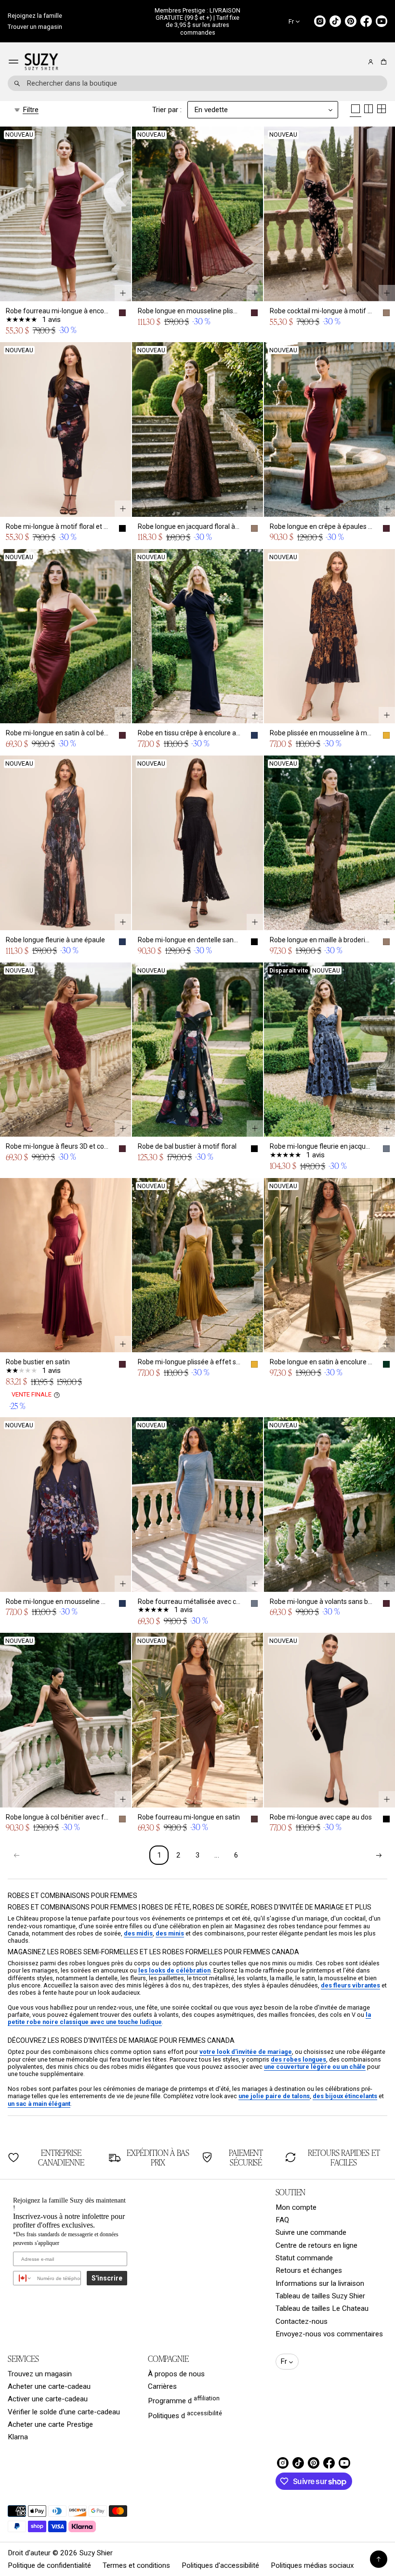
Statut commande (304, 2258)
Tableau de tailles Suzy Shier (320, 2296)
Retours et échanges (309, 2270)
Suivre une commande (311, 2232)
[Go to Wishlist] (357, 62)
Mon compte (296, 2207)
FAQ (282, 2220)
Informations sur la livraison (320, 2283)
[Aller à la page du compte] (371, 62)
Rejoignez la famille (35, 16)
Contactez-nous (302, 2321)
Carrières (162, 2386)
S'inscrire (107, 2278)
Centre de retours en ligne (316, 2245)
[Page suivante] (379, 1855)
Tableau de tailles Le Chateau (322, 2308)
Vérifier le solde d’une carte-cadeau (64, 2412)
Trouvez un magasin (40, 2374)
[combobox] (197, 83)
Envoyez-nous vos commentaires (329, 2334)
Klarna (18, 2437)
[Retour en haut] (379, 2559)
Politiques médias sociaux (312, 2565)
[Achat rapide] (123, 293)
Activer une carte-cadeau (48, 2399)
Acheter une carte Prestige (50, 2424)
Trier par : (167, 110)
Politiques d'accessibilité (220, 2565)
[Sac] (382, 62)
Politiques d (185, 2415)
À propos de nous (176, 2374)
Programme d (184, 2400)
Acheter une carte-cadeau (49, 2386)
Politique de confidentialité (49, 2565)
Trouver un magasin (35, 27)
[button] (382, 62)
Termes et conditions (136, 2565)
